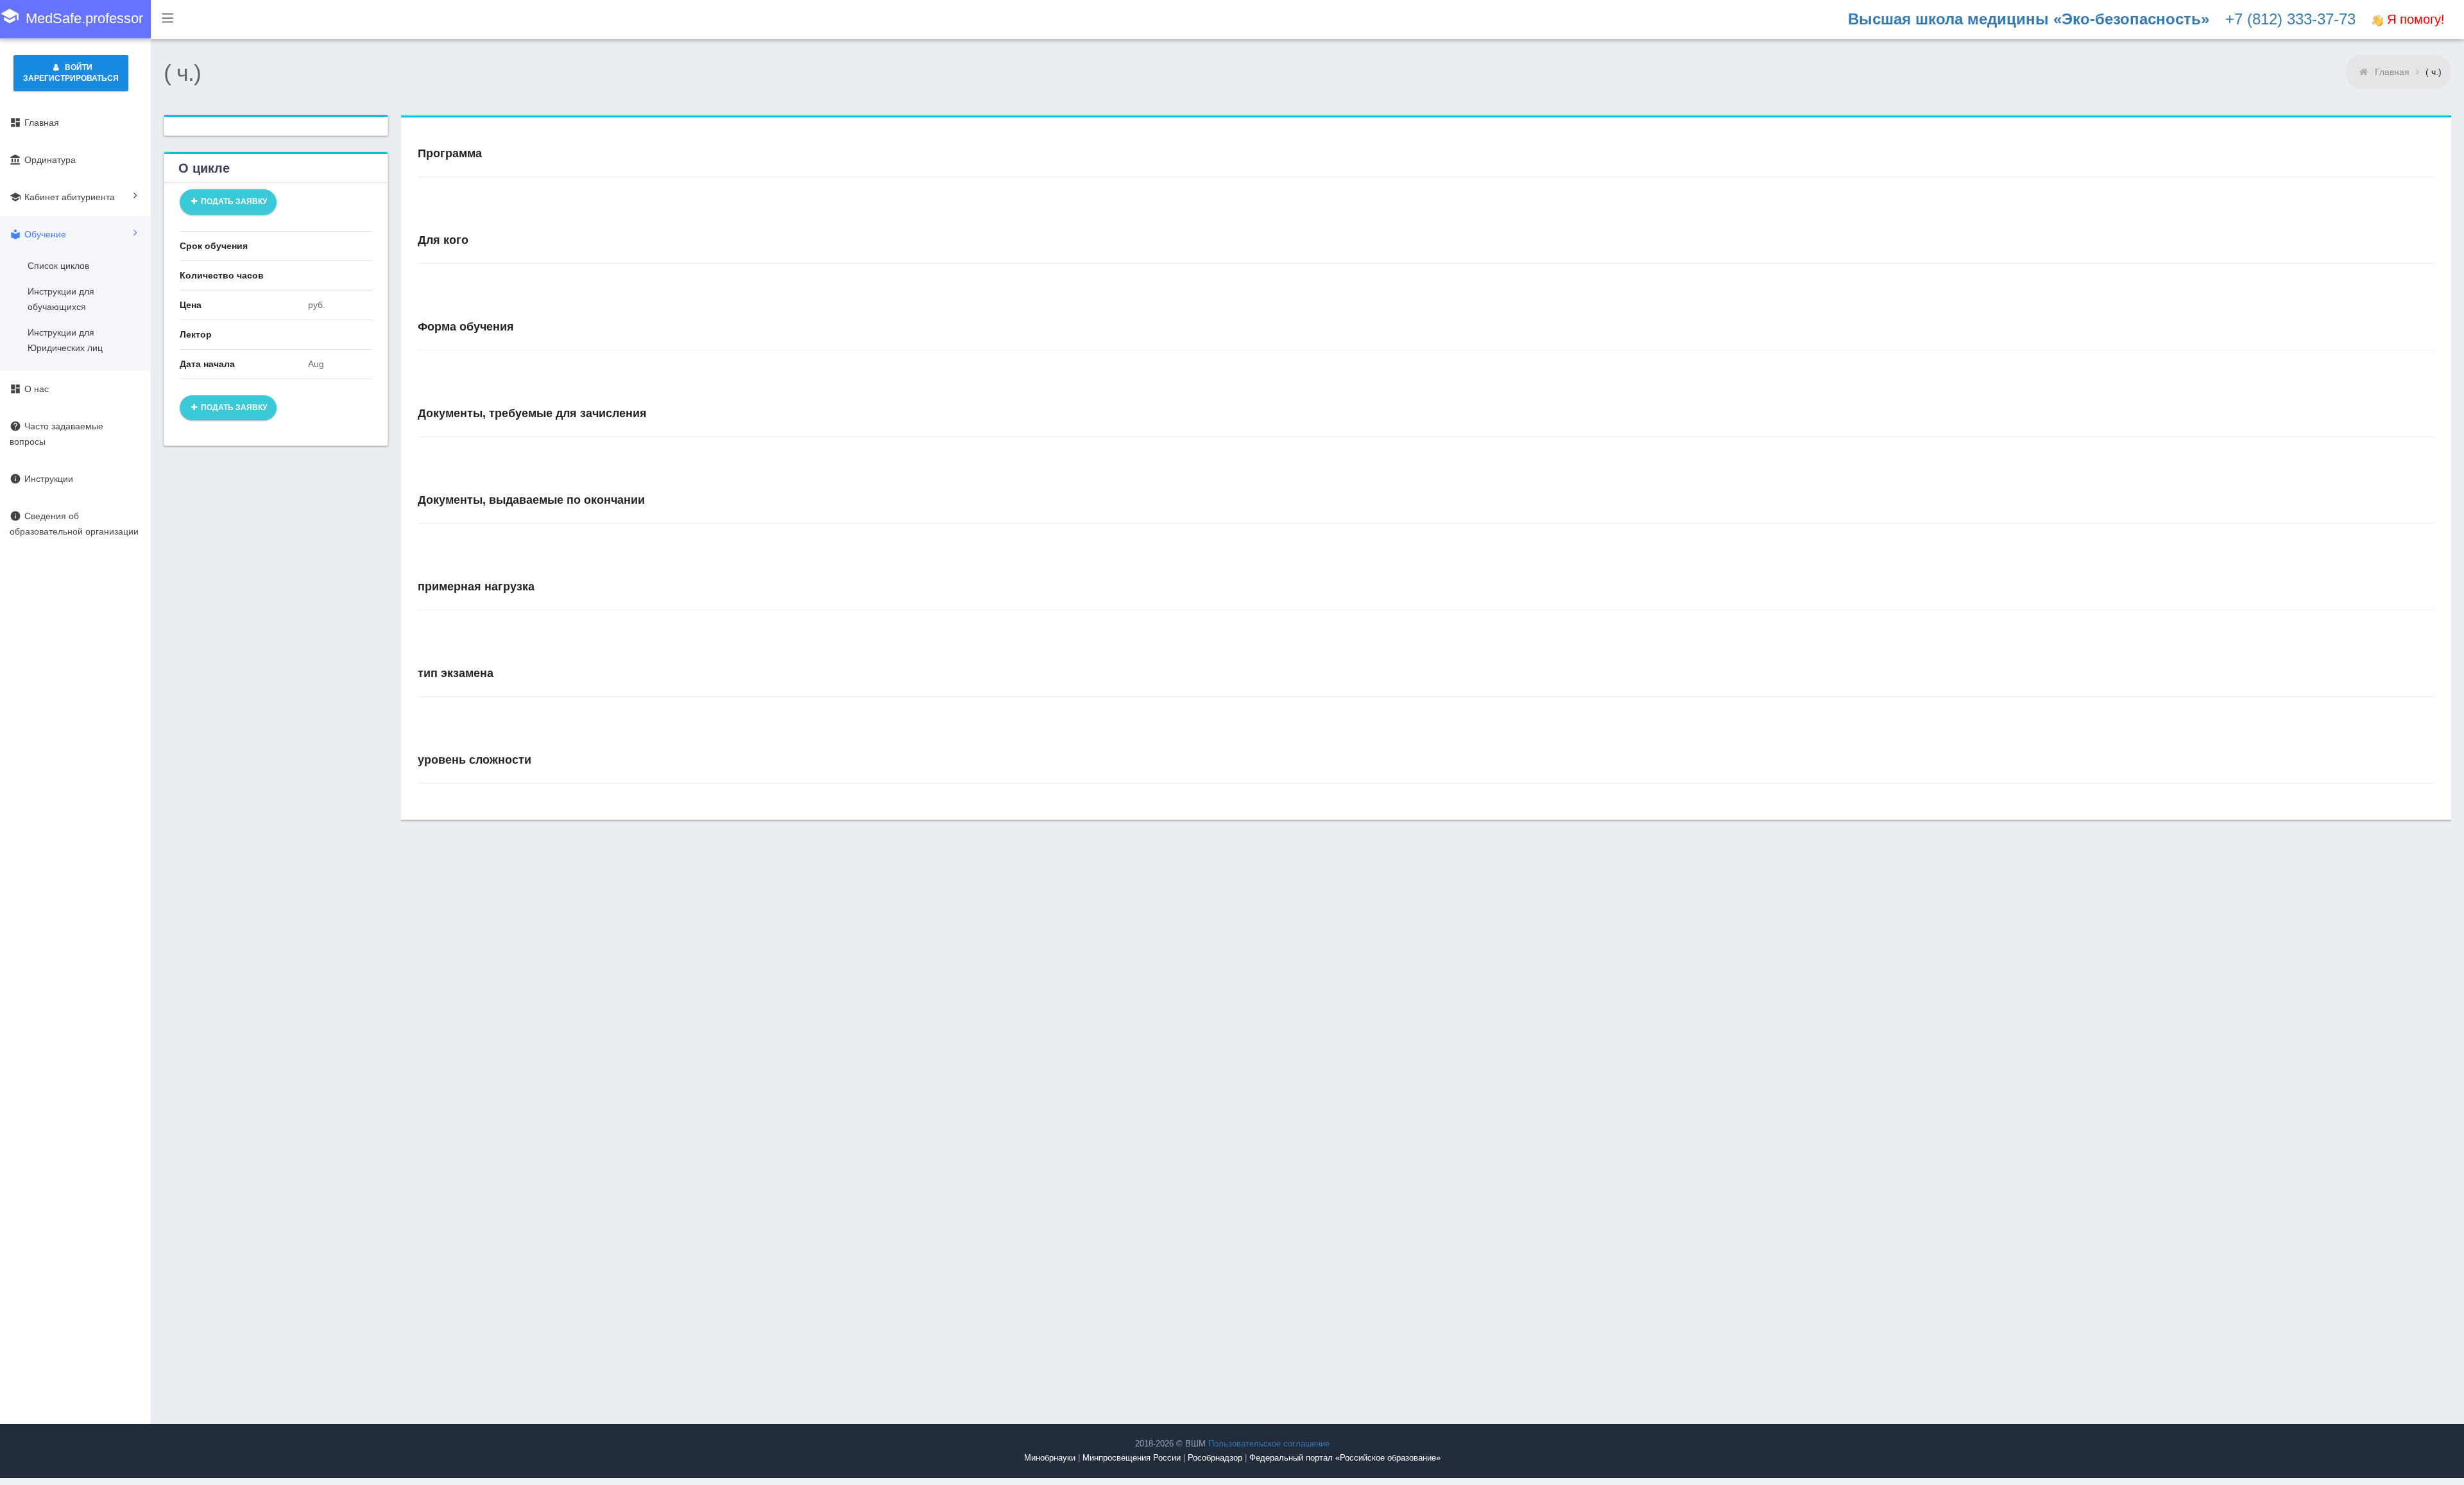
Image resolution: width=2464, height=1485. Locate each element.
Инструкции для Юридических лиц (65, 340)
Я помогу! (2414, 19)
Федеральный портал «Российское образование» (1345, 1458)
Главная (2392, 72)
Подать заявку (233, 202)
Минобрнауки (1050, 1458)
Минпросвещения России (1132, 1458)
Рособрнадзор (1215, 1458)
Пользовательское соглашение (1269, 1444)
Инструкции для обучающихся (61, 299)
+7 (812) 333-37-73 (2290, 19)
